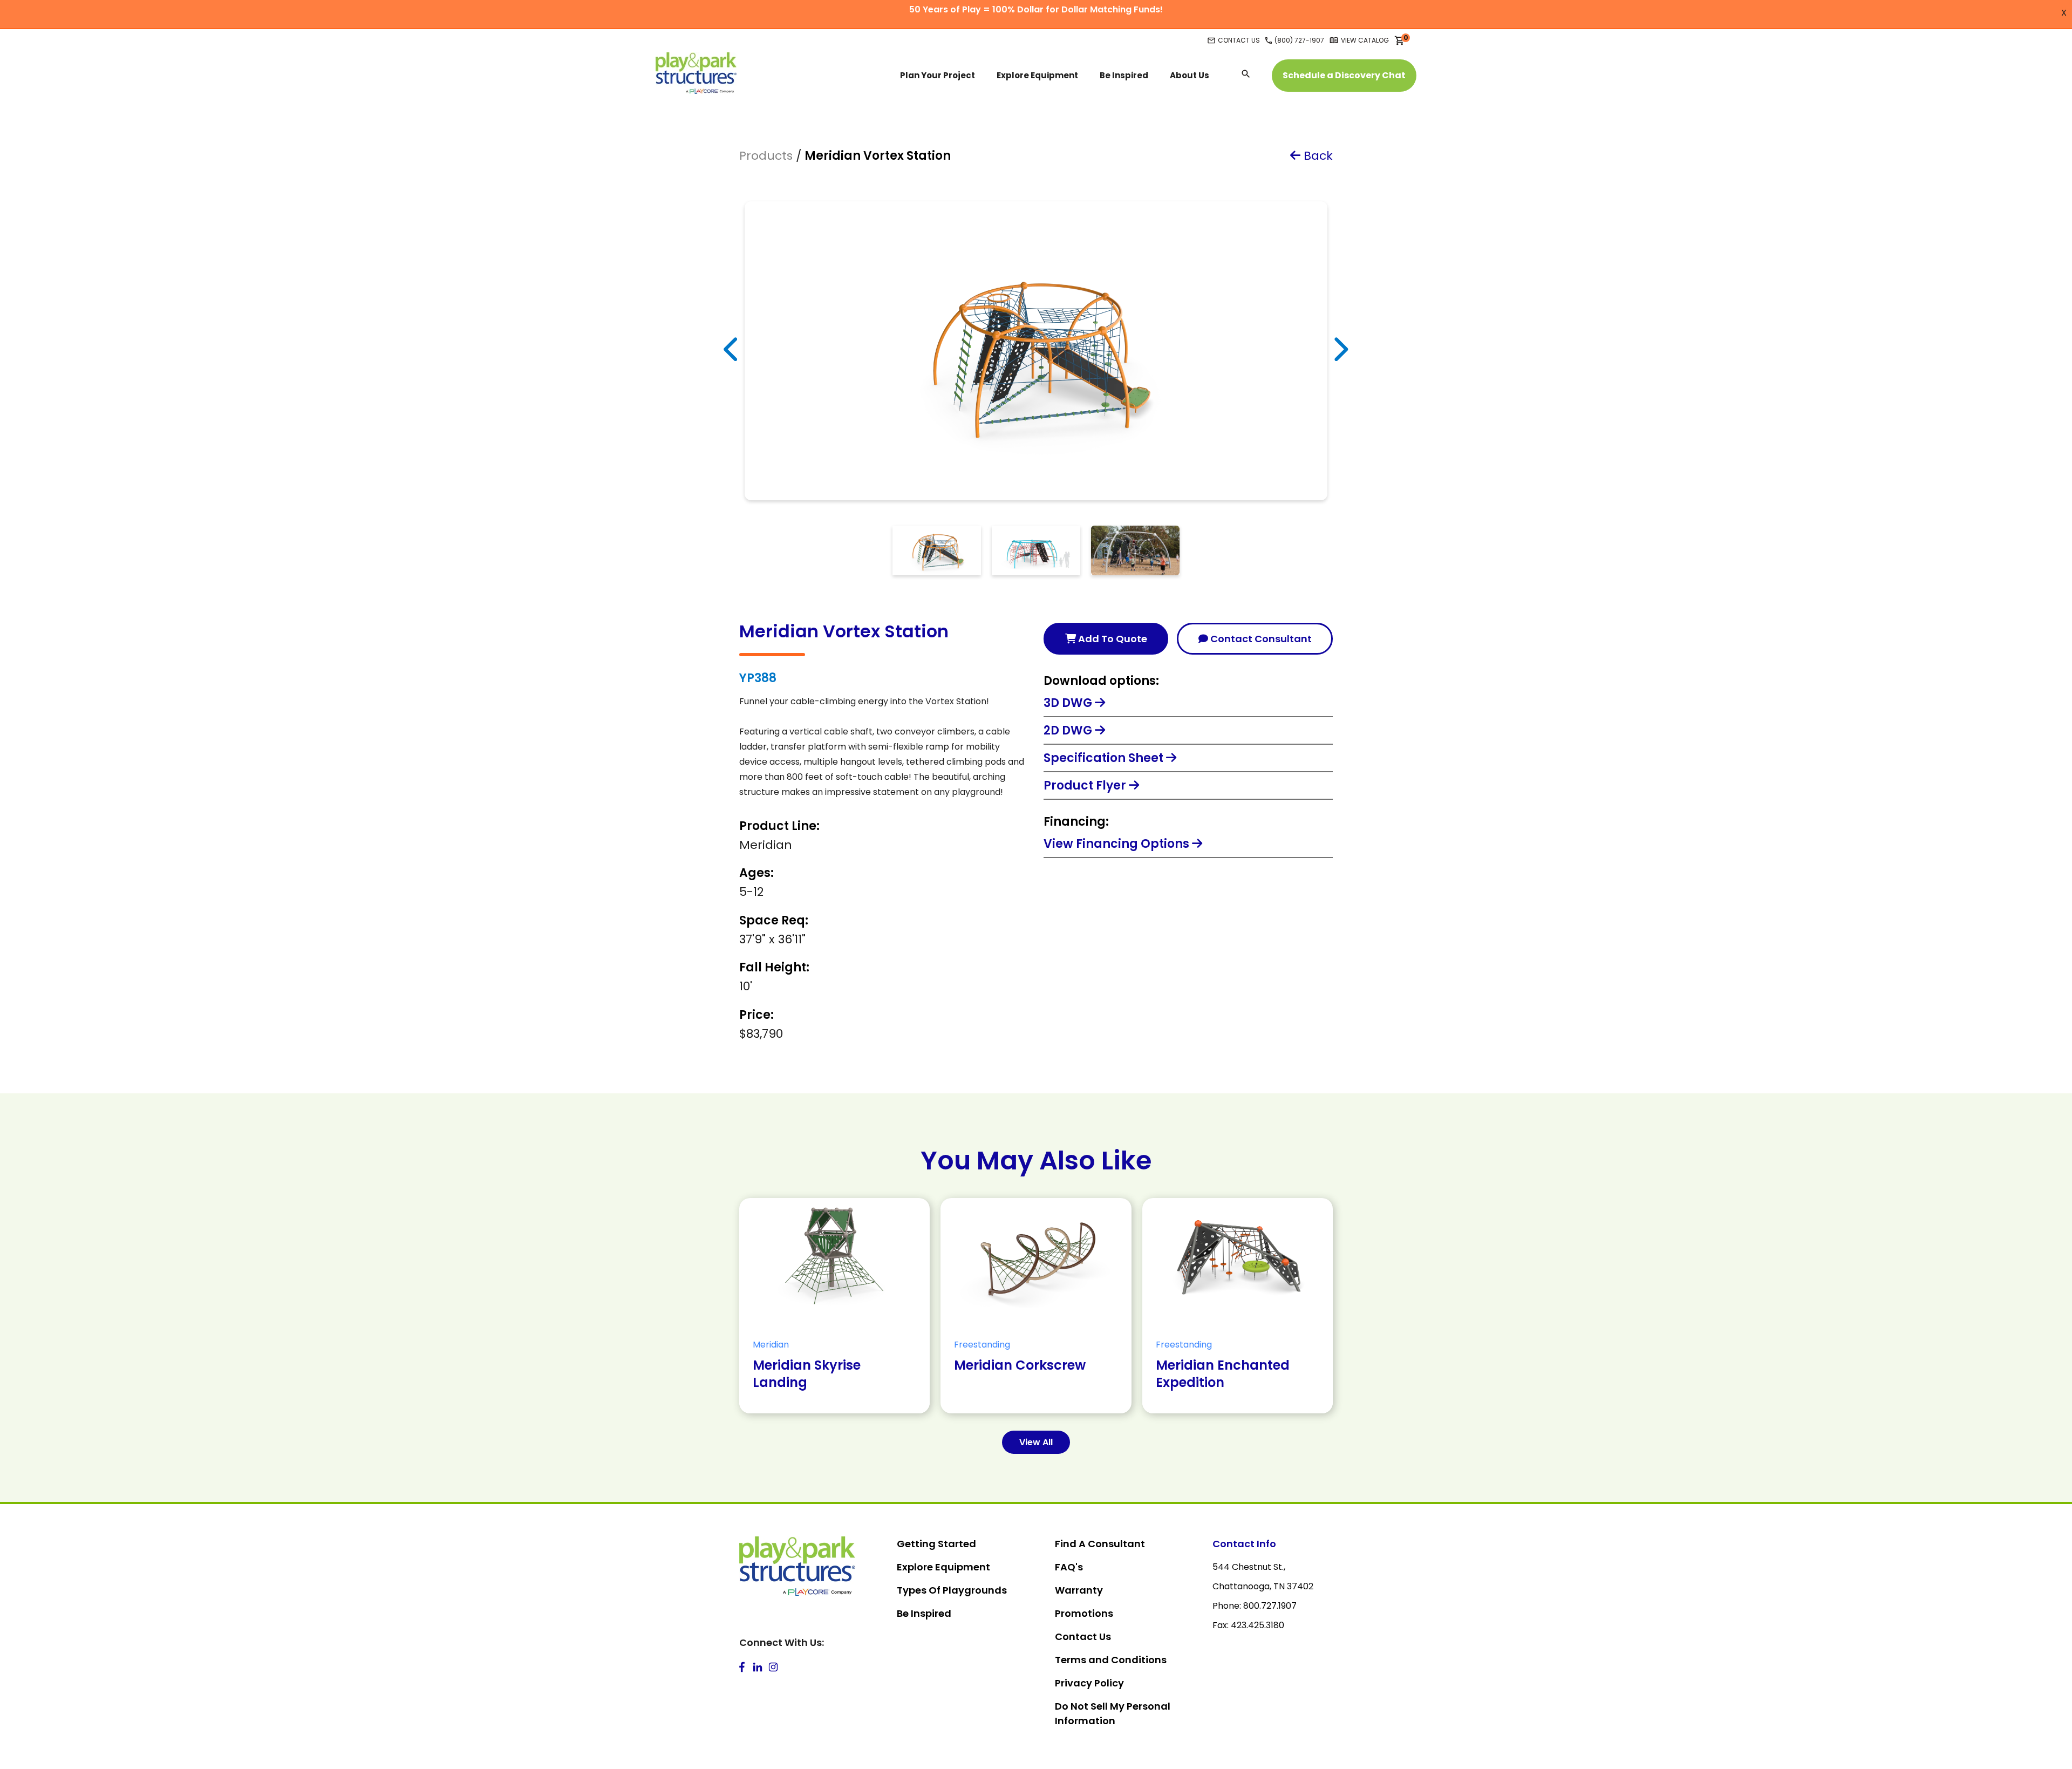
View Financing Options (1118, 844)
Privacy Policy (1089, 1683)
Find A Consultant (1100, 1544)
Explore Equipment (943, 1567)
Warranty (1079, 1590)
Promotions (1084, 1613)
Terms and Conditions (1111, 1660)
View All (1036, 1442)
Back (1317, 156)
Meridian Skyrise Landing (807, 1374)
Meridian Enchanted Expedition (1223, 1374)
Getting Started (936, 1544)
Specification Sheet (1105, 758)
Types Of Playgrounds (952, 1590)
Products (766, 156)
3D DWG (1069, 703)
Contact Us (1083, 1637)
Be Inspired (924, 1613)
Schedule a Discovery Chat (1344, 75)
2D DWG (1069, 730)
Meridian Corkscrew (1020, 1365)
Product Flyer (1086, 785)
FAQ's (1069, 1567)
